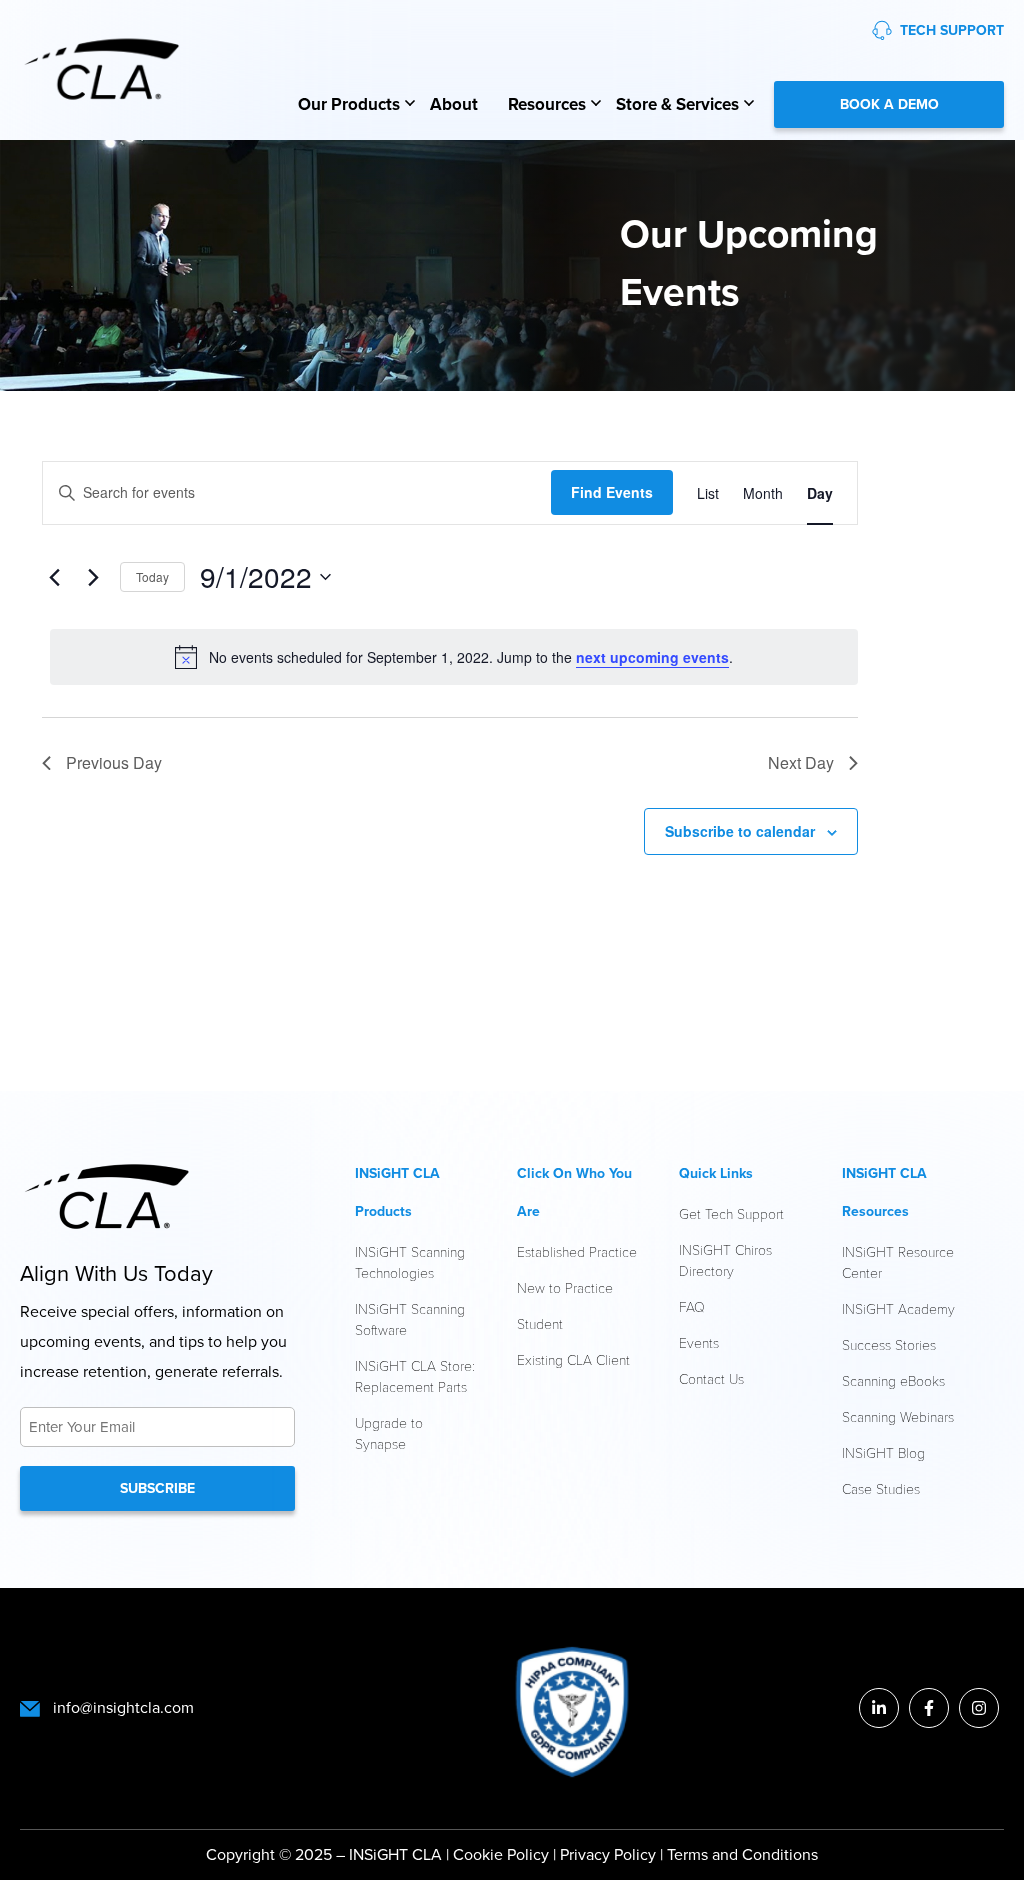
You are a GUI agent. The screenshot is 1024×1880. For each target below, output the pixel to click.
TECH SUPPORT (952, 30)
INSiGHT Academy (898, 1308)
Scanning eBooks (893, 1380)
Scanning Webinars (898, 1416)
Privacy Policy (610, 1854)
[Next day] (93, 577)
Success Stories (889, 1344)
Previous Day (114, 762)
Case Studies (881, 1488)
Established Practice (577, 1251)
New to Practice (565, 1287)
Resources (547, 104)
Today (152, 576)
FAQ (692, 1306)
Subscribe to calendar (740, 831)
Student (540, 1323)
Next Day (801, 762)
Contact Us (711, 1378)
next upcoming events (652, 657)
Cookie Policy (501, 1854)
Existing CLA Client (573, 1359)
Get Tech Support (731, 1213)
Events (699, 1342)
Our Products (349, 104)
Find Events (612, 492)
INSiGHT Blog (883, 1452)
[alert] (454, 657)
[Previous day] (54, 577)
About (454, 104)
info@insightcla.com (123, 1707)
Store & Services (677, 104)
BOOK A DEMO (889, 104)
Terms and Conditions (742, 1854)
